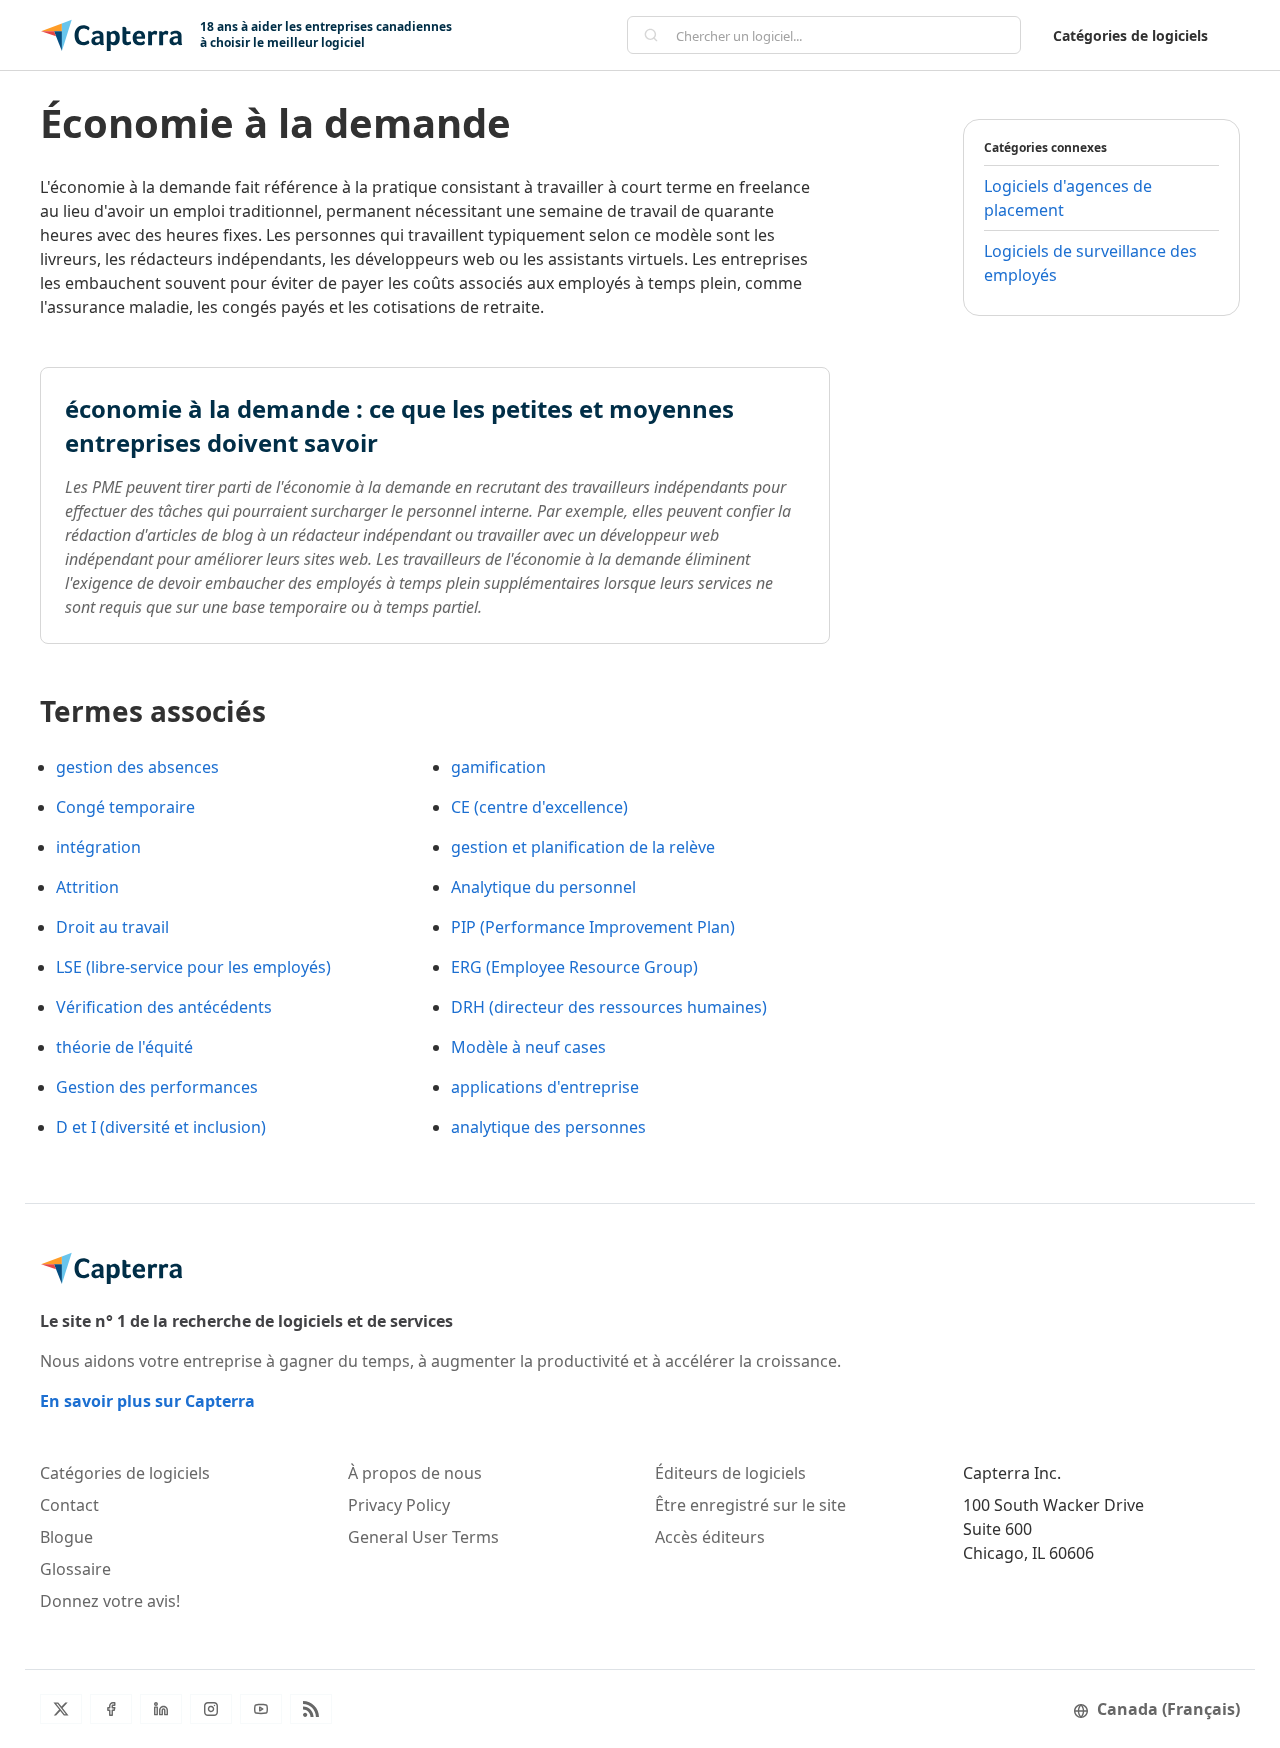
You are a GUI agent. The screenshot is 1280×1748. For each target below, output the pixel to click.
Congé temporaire (125, 807)
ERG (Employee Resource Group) (574, 967)
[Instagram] (211, 1709)
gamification (498, 767)
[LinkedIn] (161, 1709)
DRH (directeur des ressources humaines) (609, 1007)
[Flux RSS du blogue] (311, 1709)
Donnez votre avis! (110, 1601)
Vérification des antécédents (164, 1007)
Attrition (87, 887)
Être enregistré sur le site (750, 1505)
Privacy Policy (399, 1505)
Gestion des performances (157, 1087)
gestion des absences (137, 767)
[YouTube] (261, 1709)
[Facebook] (111, 1709)
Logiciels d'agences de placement (1068, 198)
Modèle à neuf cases (528, 1047)
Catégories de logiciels (1130, 35)
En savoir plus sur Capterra (147, 1401)
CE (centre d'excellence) (539, 807)
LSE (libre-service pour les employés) (193, 967)
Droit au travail (112, 927)
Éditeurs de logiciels (730, 1473)
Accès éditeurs (710, 1537)
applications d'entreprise (545, 1087)
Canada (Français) (1168, 1709)
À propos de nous (415, 1473)
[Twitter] (61, 1709)
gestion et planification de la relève (583, 847)
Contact (69, 1505)
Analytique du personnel (543, 887)
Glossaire (75, 1569)
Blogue (66, 1537)
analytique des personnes (548, 1127)
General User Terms (423, 1537)
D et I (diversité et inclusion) (161, 1127)
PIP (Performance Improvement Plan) (593, 927)
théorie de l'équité (124, 1047)
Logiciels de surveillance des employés (1090, 263)
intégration (98, 847)
